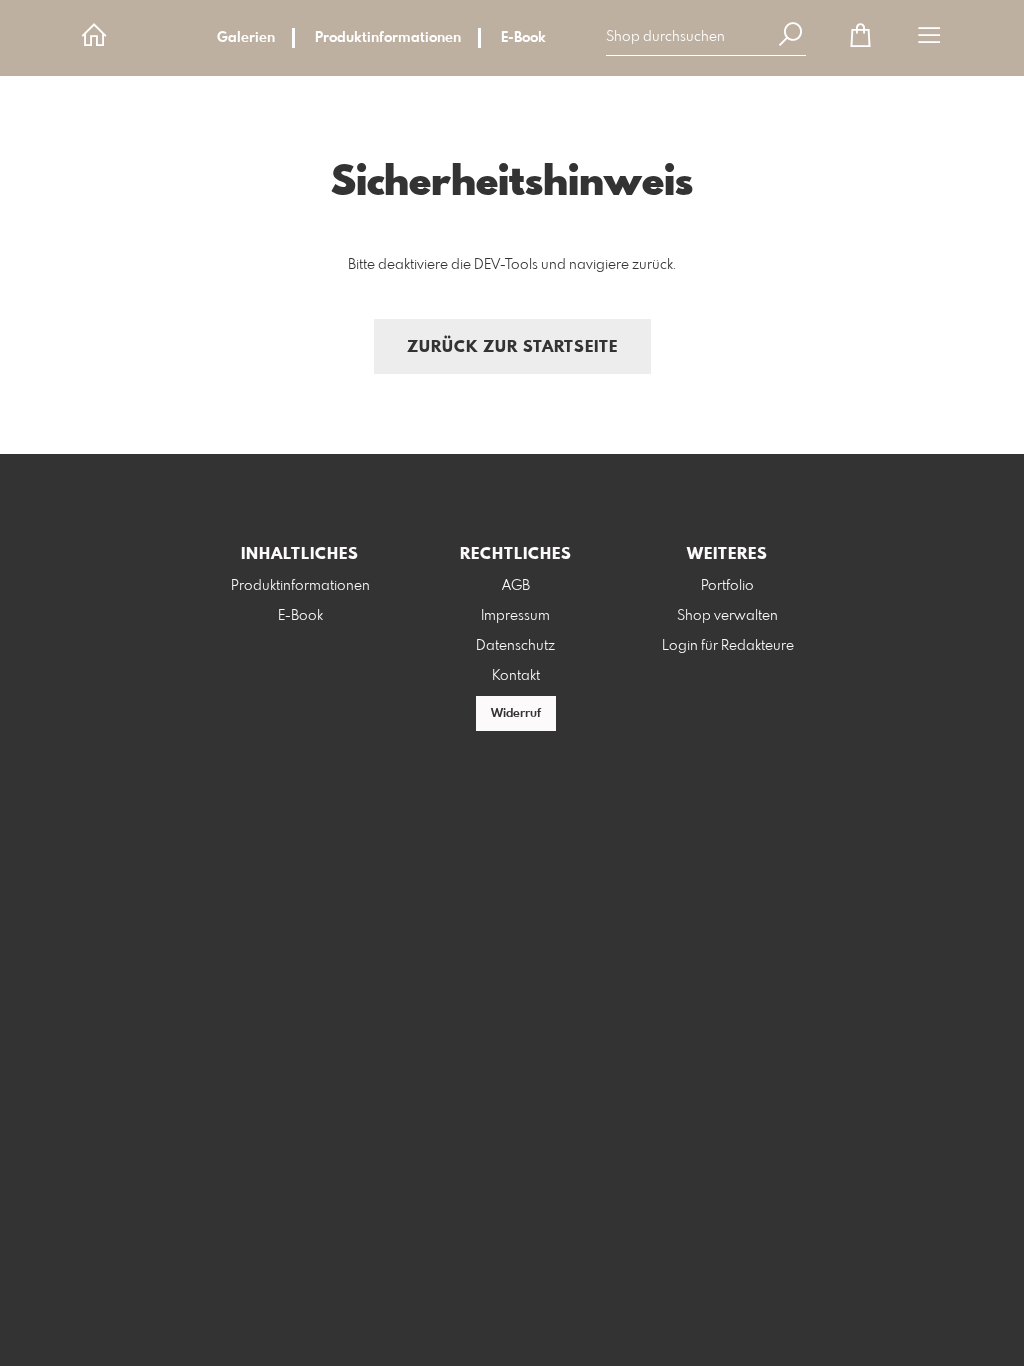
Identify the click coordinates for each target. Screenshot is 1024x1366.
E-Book (523, 38)
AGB (516, 586)
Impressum (515, 616)
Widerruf (516, 714)
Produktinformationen (388, 38)
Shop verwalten (727, 616)
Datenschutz (515, 646)
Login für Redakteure (728, 646)
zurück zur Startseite (512, 347)
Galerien (246, 38)
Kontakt (516, 676)
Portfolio (727, 586)
